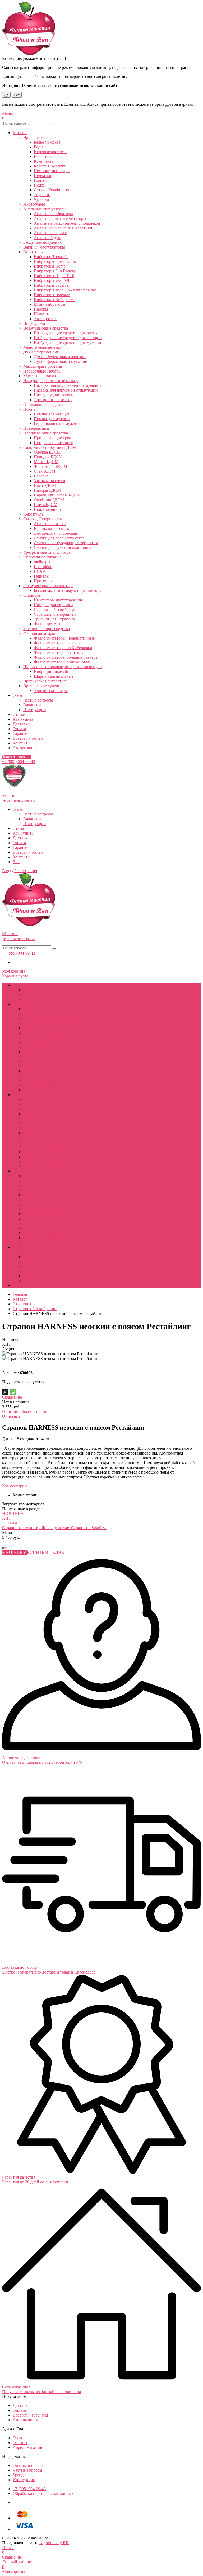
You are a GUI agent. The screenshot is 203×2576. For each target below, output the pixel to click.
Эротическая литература (45, 681)
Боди (38, 147)
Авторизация (25, 748)
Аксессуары (34, 204)
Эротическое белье (40, 137)
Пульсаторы (45, 314)
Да (6, 95)
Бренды (20, 2475)
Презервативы (36, 428)
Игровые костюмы (51, 152)
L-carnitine (43, 567)
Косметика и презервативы (37, 1247)
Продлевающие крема (54, 438)
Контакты (22, 743)
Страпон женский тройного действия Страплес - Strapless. (55, 1528)
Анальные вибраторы (53, 214)
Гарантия (21, 733)
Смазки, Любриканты (43, 519)
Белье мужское (47, 142)
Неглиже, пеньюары (52, 171)
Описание (11, 1411)
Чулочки (41, 199)
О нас (18, 695)
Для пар (20, 1171)
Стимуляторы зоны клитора (48, 586)
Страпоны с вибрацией (55, 614)
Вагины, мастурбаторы (44, 247)
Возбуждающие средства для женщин (68, 338)
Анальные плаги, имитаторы (60, 218)
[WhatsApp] (13, 1392)
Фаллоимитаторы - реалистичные (64, 638)
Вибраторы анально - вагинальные (65, 290)
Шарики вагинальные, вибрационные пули (63, 667)
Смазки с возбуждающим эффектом (66, 543)
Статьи (19, 714)
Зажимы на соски (50, 481)
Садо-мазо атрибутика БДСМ (50, 447)
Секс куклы (34, 514)
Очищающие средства (43, 404)
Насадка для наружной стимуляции (66, 390)
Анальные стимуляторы (45, 209)
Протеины (43, 581)
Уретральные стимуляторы (47, 552)
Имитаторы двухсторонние (58, 600)
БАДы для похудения (42, 242)
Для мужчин (24, 1004)
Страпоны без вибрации (56, 609)
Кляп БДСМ (45, 486)
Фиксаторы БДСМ (50, 466)
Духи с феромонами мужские (60, 362)
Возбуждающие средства (46, 328)
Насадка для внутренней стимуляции (67, 385)
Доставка (21, 724)
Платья (40, 180)
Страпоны (33, 595)
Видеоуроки (34, 323)
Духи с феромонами (41, 352)
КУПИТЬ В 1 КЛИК (46, 1552)
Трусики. (42, 195)
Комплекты (44, 161)
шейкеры (42, 562)
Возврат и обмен (28, 738)
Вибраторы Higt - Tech (54, 276)
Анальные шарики (51, 233)
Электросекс (45, 319)
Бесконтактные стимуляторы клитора (68, 590)
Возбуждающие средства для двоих (66, 333)
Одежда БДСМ (47, 452)
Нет (17, 95)
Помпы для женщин (52, 414)
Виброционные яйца (53, 671)
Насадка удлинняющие (55, 395)
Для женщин (24, 1095)
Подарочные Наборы (42, 371)
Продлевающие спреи (54, 443)
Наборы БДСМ (47, 490)
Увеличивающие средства (47, 629)
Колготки (42, 156)
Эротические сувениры (44, 686)
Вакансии (32, 705)
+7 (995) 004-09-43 (19, 762)
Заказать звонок (16, 757)
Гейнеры (42, 576)
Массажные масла (40, 376)
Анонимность (25, 2420)
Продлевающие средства (46, 433)
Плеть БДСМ (46, 505)
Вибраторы (33, 252)
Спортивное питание (42, 557)
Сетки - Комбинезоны (54, 190)
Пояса (39, 185)
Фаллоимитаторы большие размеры (66, 657)
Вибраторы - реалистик (55, 261)
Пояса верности (48, 509)
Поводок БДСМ (48, 457)
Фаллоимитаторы (39, 633)
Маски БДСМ (46, 462)
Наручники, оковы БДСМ (57, 495)
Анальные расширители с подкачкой (67, 223)
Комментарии (34, 1411)
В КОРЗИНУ (15, 1552)
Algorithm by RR (54, 2543)
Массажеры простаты (43, 366)
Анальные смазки (50, 524)
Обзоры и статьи (28, 2465)
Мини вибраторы (50, 304)
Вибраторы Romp (50, 266)
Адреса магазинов (29, 2447)
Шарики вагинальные (54, 676)
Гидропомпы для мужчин (57, 424)
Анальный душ (48, 238)
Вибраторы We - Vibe (53, 280)
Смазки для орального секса (59, 538)
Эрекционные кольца (53, 400)
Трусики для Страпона (54, 619)
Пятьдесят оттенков (41, 1123)
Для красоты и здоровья (55, 533)
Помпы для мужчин (52, 419)
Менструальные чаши (43, 347)
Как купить (23, 719)
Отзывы (20, 2443)
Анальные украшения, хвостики (63, 228)
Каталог (20, 133)
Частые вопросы (38, 700)
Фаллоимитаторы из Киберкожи (63, 648)
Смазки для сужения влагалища (63, 547)
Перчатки (43, 176)
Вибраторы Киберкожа (55, 300)
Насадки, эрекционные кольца (51, 381)
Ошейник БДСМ (49, 500)
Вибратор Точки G (51, 257)
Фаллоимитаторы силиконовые (62, 662)
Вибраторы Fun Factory (55, 271)
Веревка (41, 476)
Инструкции (35, 710)
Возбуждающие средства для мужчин (68, 342)
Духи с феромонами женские (60, 357)
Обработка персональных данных (43, 2493)
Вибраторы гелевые (52, 295)
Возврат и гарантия (30, 2415)
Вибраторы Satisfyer (52, 285)
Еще (17, 862)
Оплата (19, 729)
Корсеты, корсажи (50, 166)
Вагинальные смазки (53, 528)
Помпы (30, 409)
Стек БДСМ (45, 471)
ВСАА (40, 571)
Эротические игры (51, 691)
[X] (5, 1392)
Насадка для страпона (54, 605)
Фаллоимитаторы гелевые (57, 643)
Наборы (41, 309)
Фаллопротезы (47, 624)
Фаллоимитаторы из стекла (59, 652)
